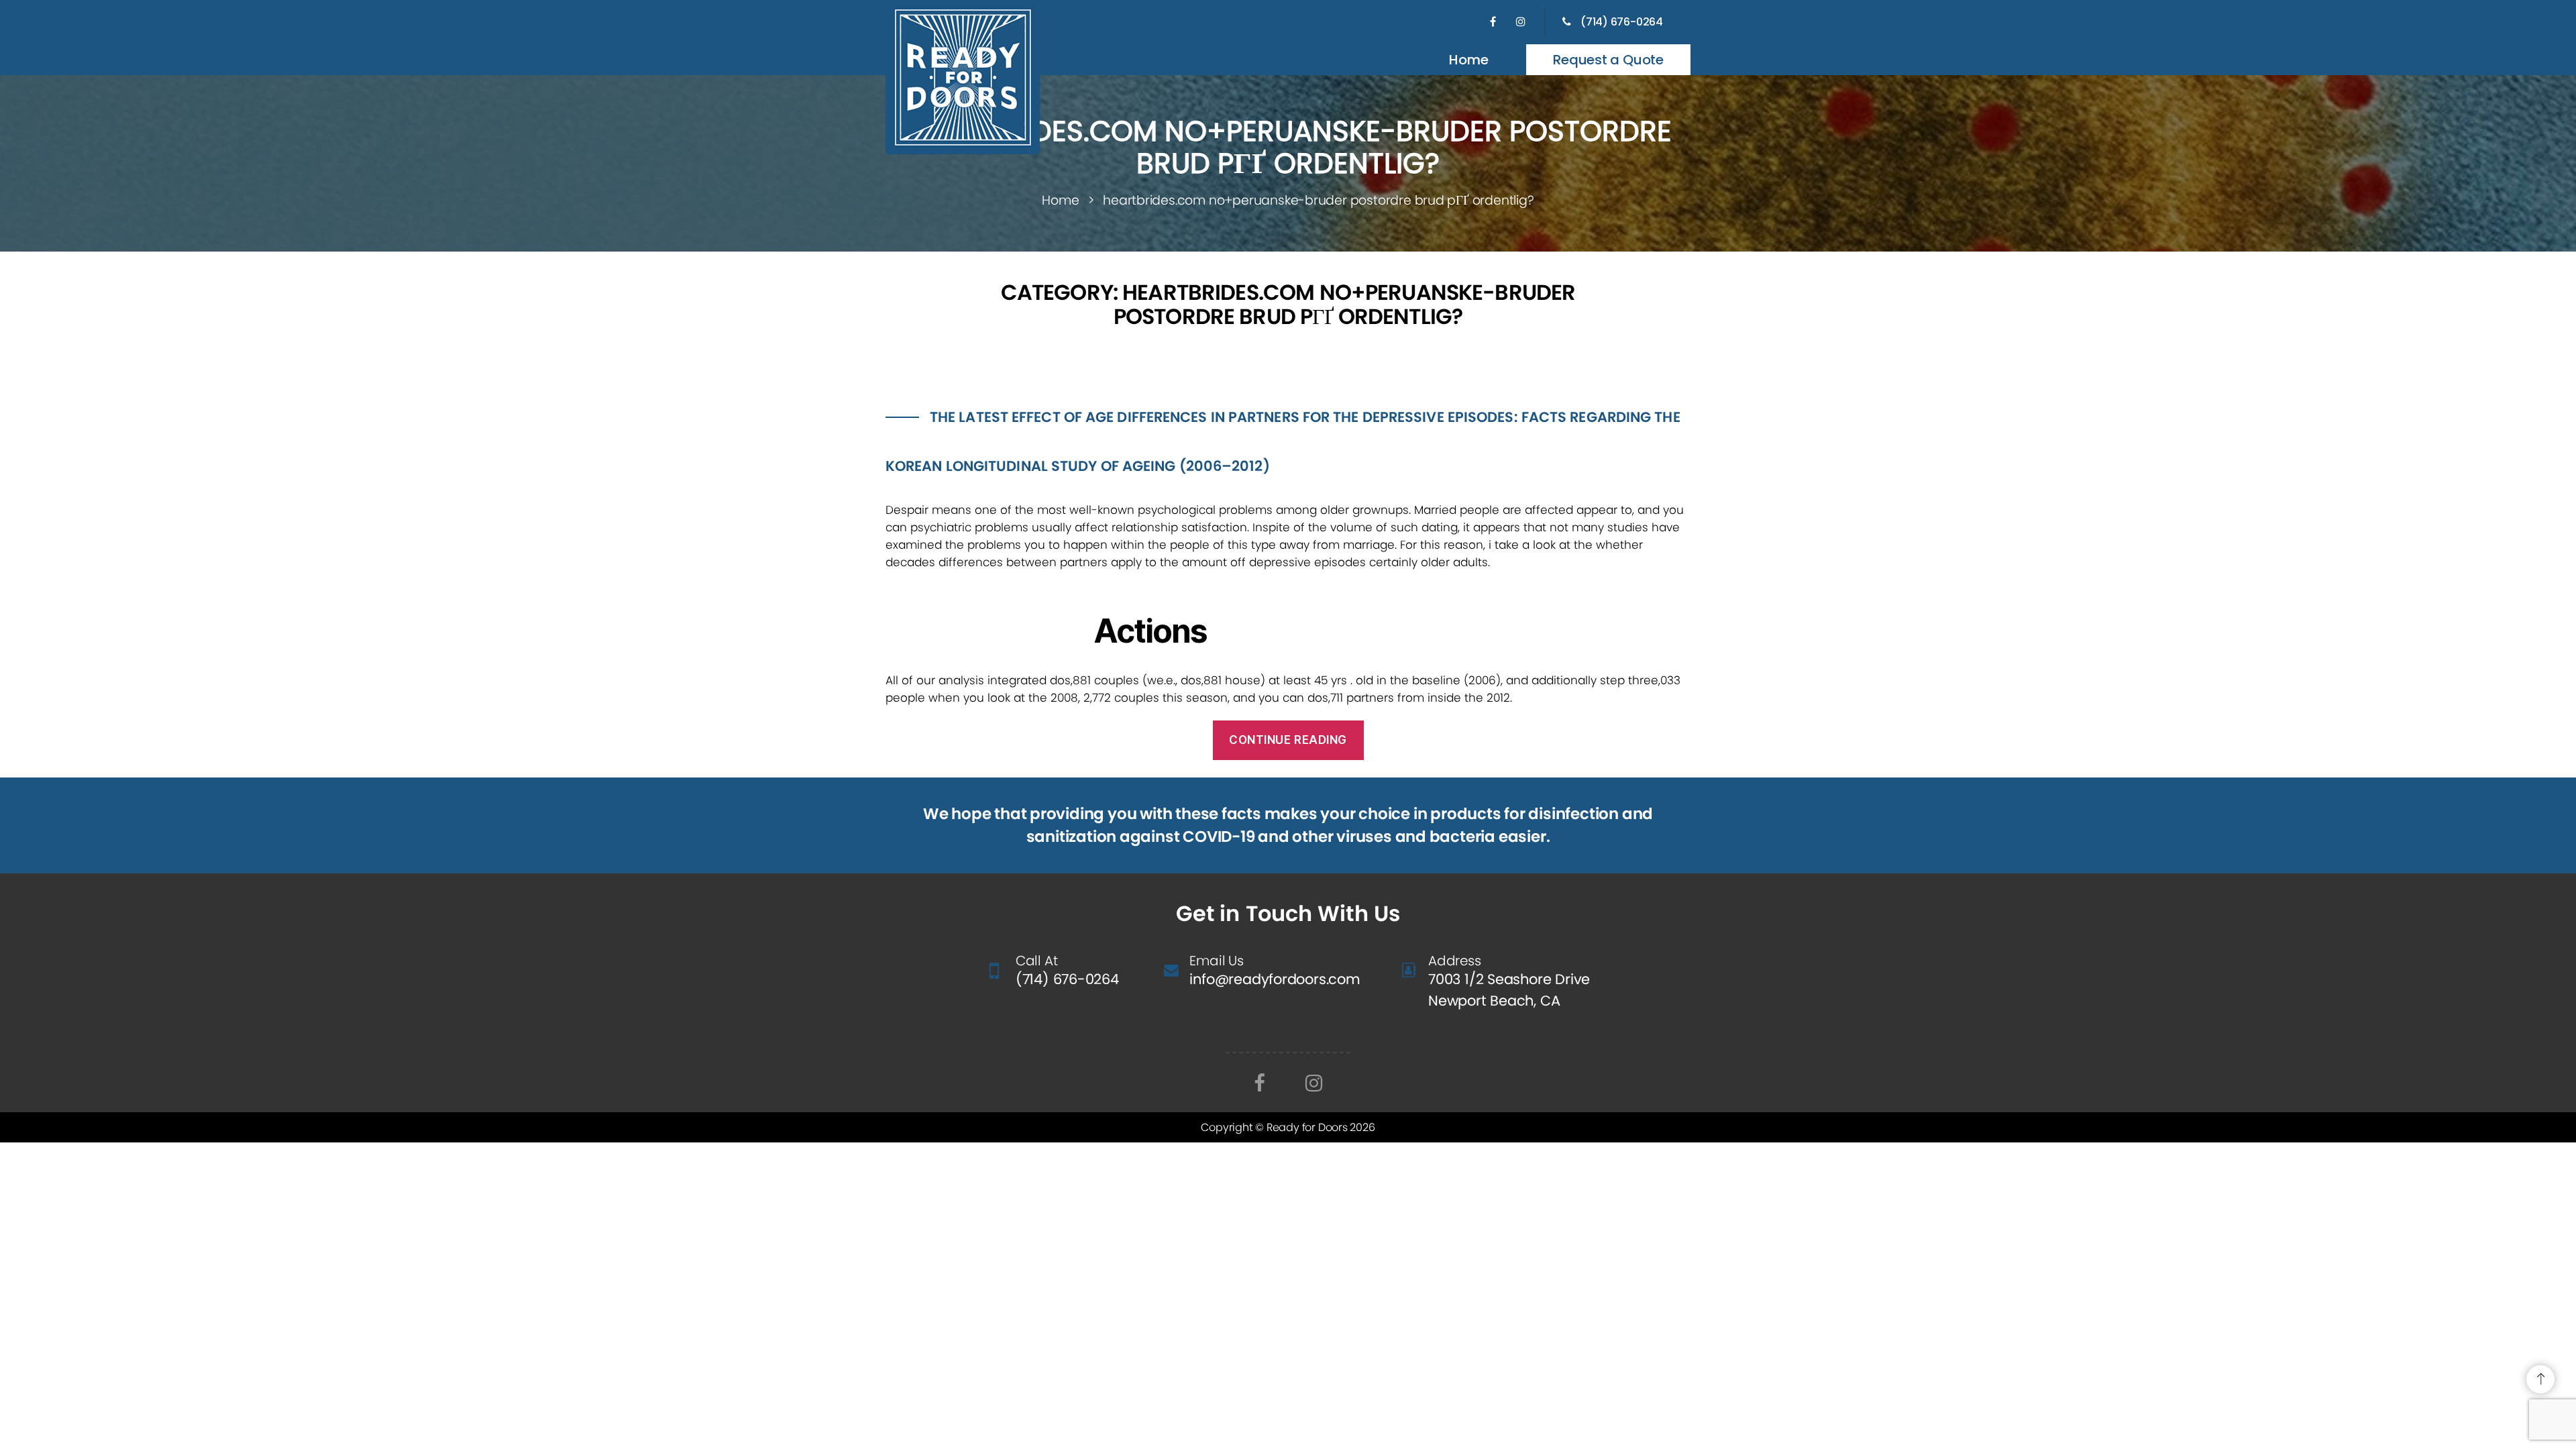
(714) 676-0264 (1622, 22)
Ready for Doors (1308, 1127)
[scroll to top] (2540, 1379)
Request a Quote (1608, 60)
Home (1468, 60)
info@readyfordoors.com (1275, 979)
